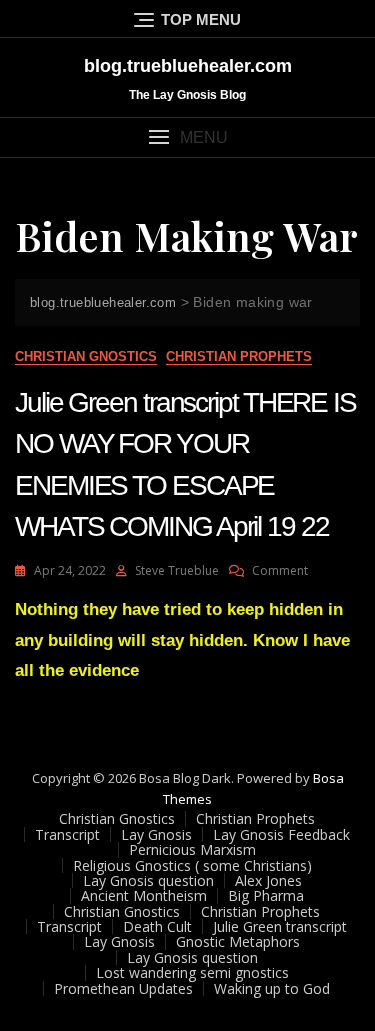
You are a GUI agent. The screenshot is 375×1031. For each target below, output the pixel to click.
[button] (187, 137)
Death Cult (157, 926)
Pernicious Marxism (192, 849)
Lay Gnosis (156, 834)
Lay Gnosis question (148, 880)
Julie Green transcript (280, 926)
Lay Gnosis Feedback (281, 834)
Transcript (67, 834)
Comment (280, 570)
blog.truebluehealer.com (188, 66)
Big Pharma (266, 895)
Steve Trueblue (177, 570)
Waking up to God (272, 988)
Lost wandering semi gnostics (192, 972)
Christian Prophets (239, 356)
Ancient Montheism (144, 895)
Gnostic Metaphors (238, 941)
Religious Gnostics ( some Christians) (192, 865)
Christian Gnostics (86, 356)
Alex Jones (268, 880)
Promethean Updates (123, 988)
